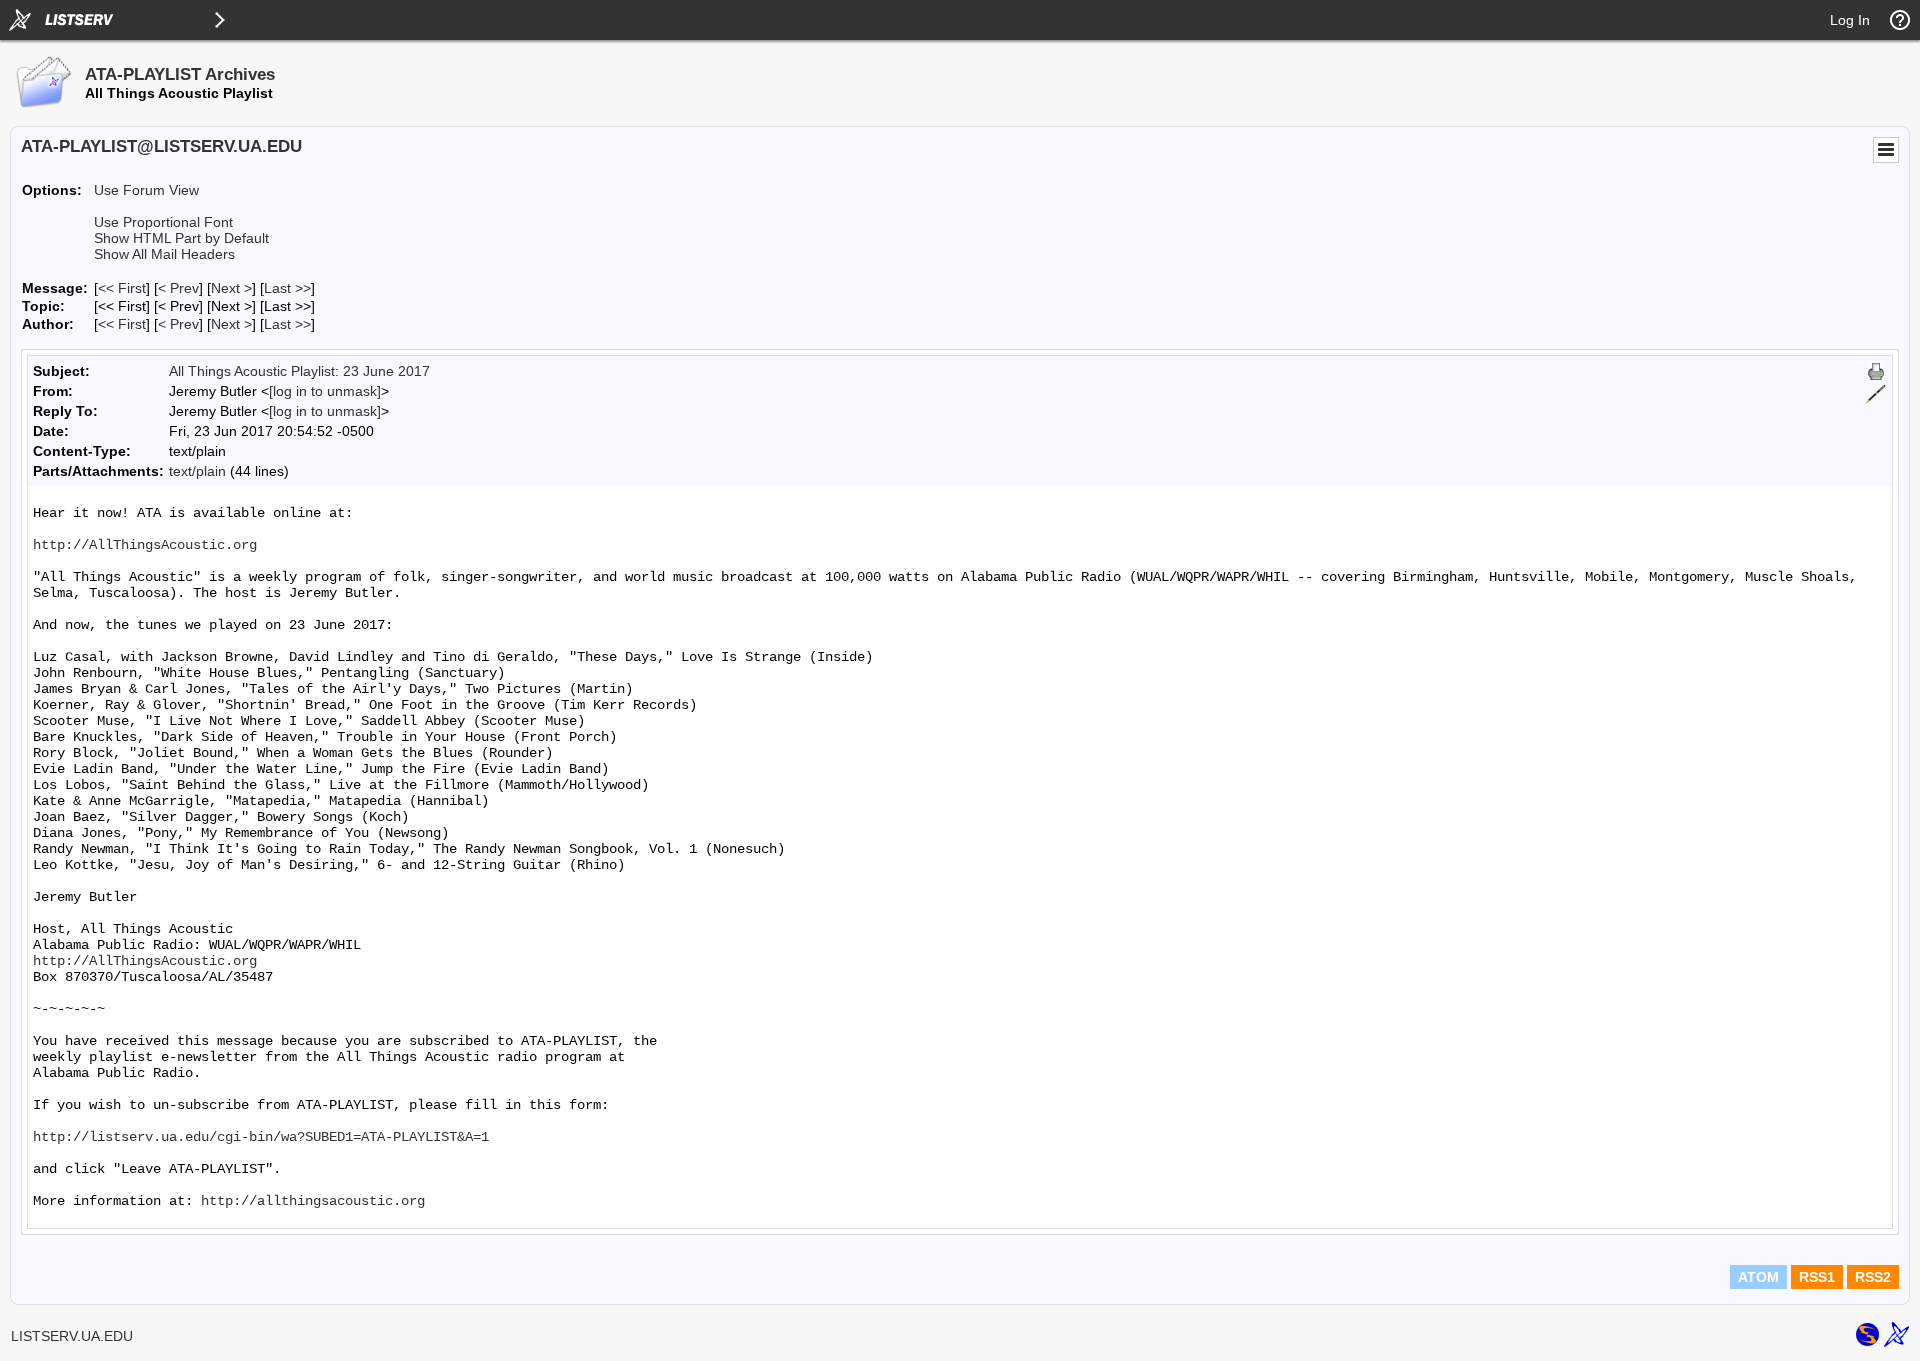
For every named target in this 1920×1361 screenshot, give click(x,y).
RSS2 (1873, 1277)
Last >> (287, 288)
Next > (231, 288)
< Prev (178, 288)
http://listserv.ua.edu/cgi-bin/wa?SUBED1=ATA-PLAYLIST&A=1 (261, 1137)
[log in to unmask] (325, 391)
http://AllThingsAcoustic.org (145, 545)
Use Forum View (146, 190)
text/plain (197, 471)
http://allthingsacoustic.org (313, 1201)
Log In (1850, 20)
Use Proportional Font (163, 222)
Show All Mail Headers (164, 254)
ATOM (1758, 1277)
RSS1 (1817, 1277)
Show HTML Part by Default (181, 238)
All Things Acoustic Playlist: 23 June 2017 (299, 371)
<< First (122, 288)
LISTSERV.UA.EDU (72, 1336)
